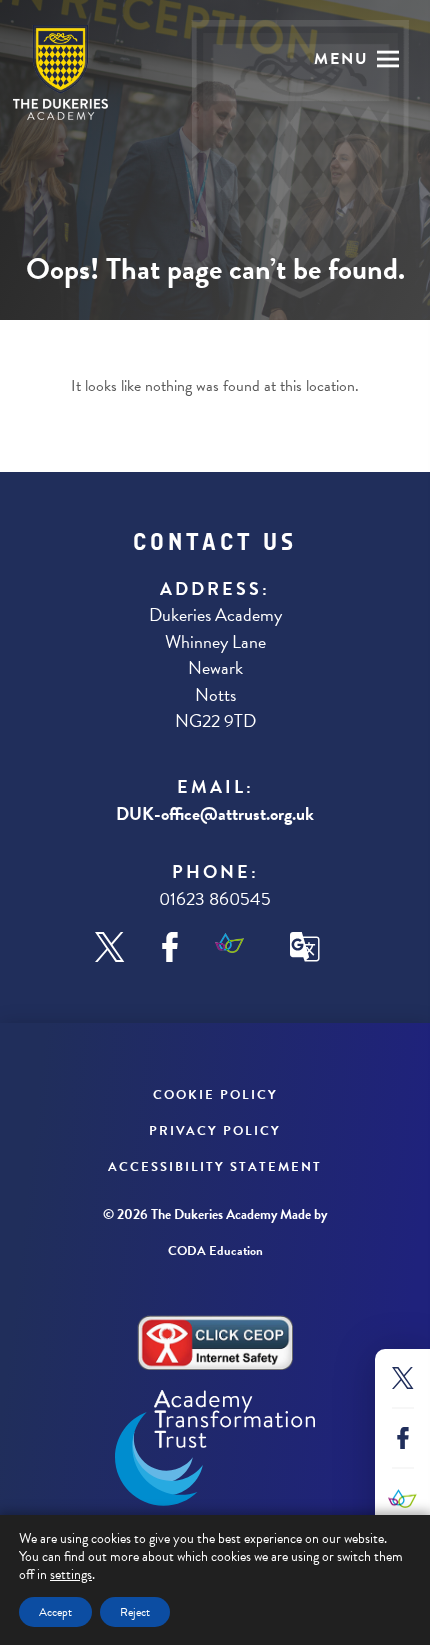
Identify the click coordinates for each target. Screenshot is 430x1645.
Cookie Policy (215, 1095)
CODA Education (215, 1251)
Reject (135, 1612)
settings (71, 1575)
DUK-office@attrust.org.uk (215, 813)
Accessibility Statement (215, 1167)
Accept (55, 1612)
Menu (341, 59)
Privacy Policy (215, 1131)
